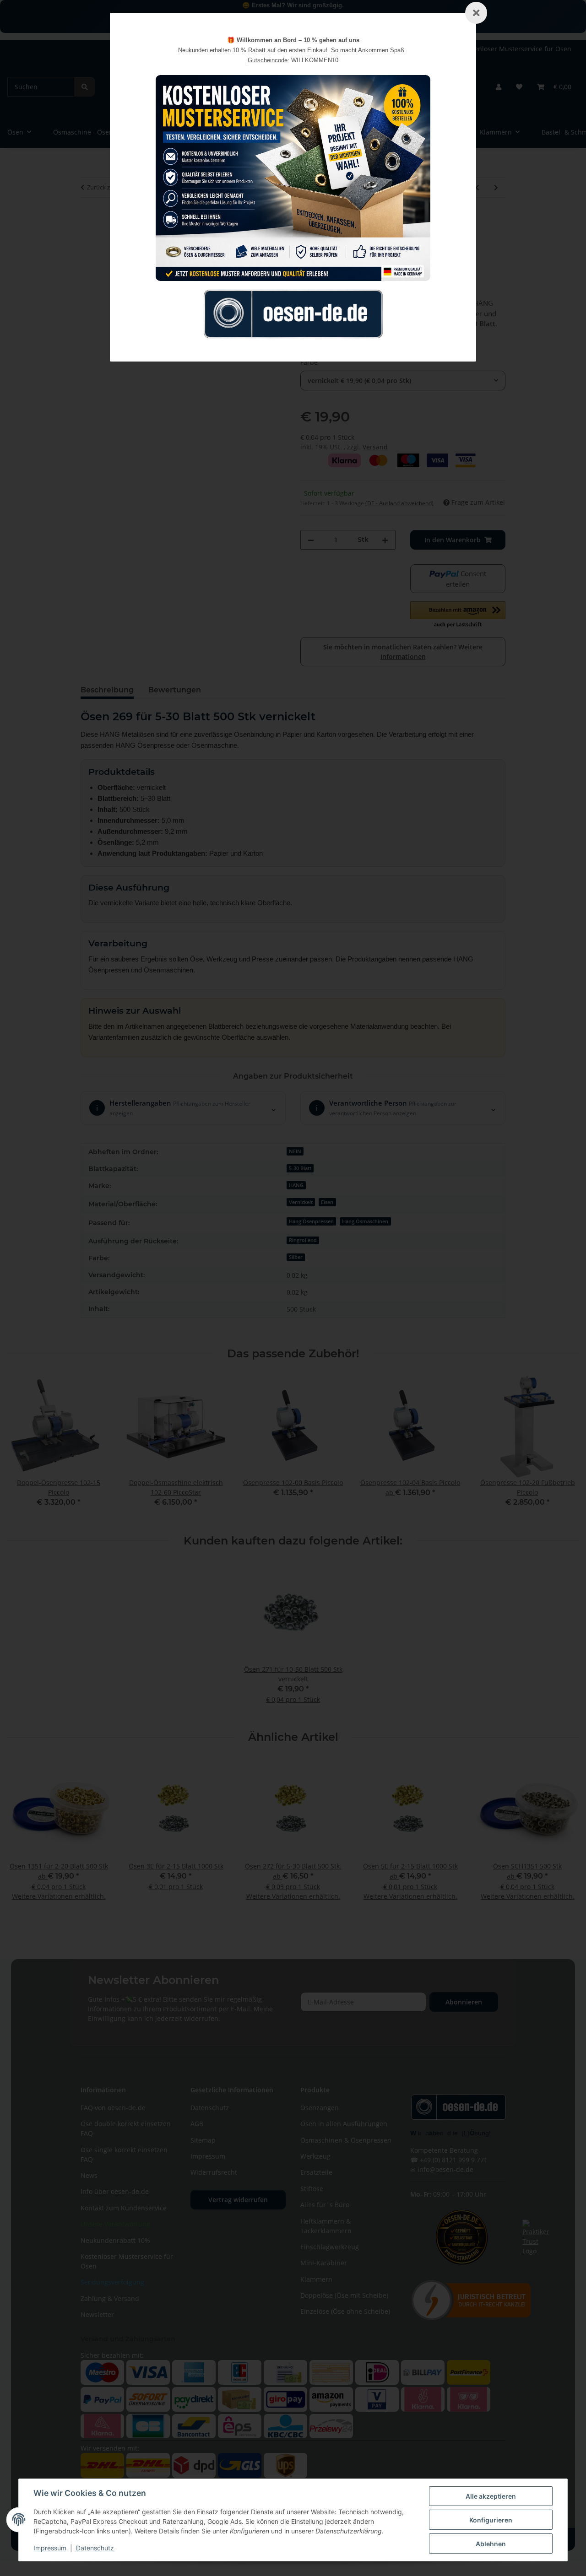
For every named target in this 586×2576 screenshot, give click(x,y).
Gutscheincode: (269, 60)
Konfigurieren (491, 2520)
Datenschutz (95, 2548)
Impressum (50, 2548)
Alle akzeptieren (491, 2496)
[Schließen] (476, 13)
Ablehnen (491, 2544)
